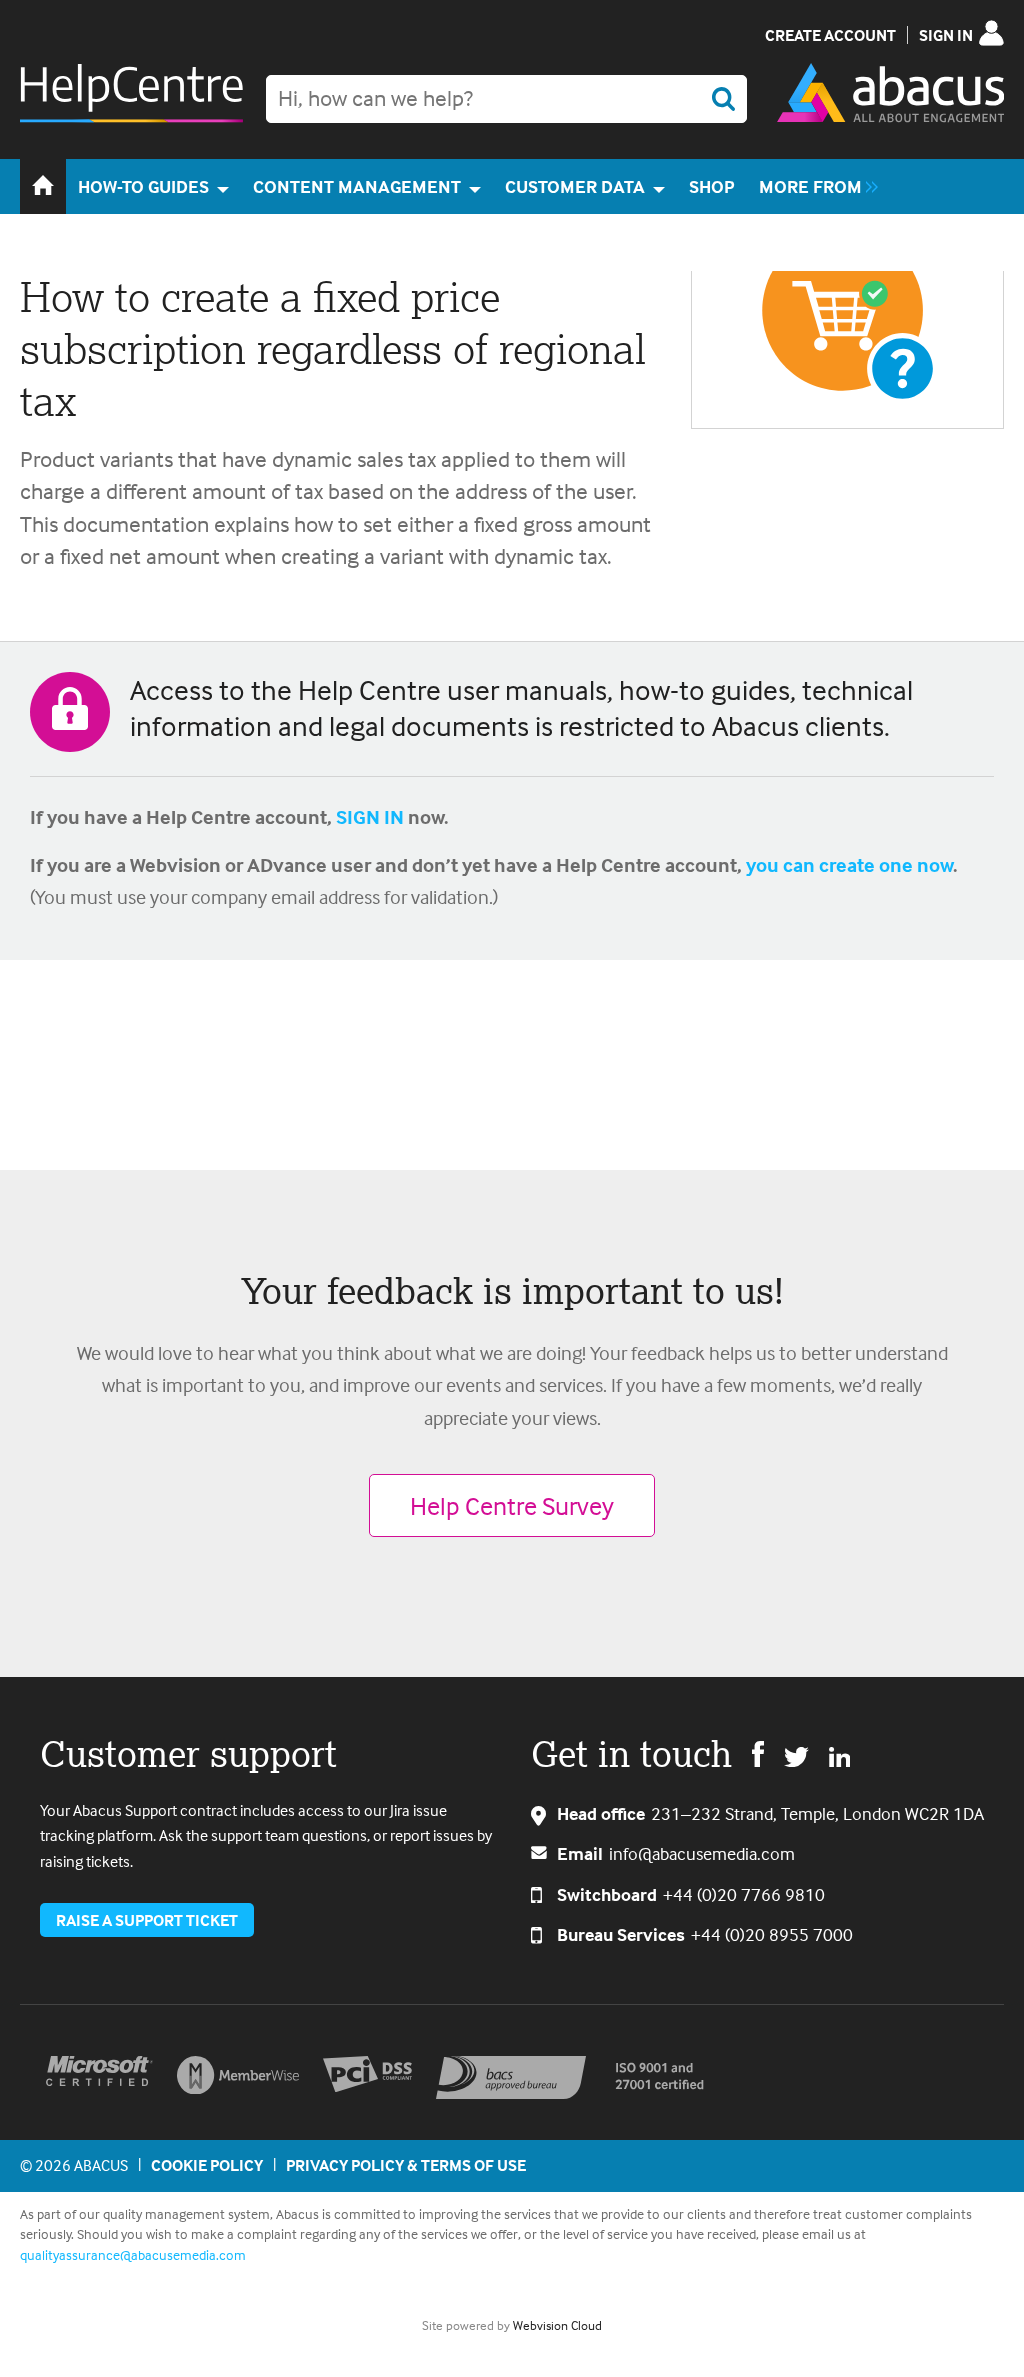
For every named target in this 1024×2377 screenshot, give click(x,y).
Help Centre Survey (512, 1505)
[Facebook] (758, 1753)
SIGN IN (370, 816)
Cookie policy (207, 2165)
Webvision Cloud (557, 2325)
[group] (813, 186)
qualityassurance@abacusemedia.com (133, 2254)
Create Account (830, 35)
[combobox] (506, 99)
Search (723, 99)
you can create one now (849, 864)
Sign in (946, 35)
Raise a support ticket (147, 1920)
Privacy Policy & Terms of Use (406, 2165)
